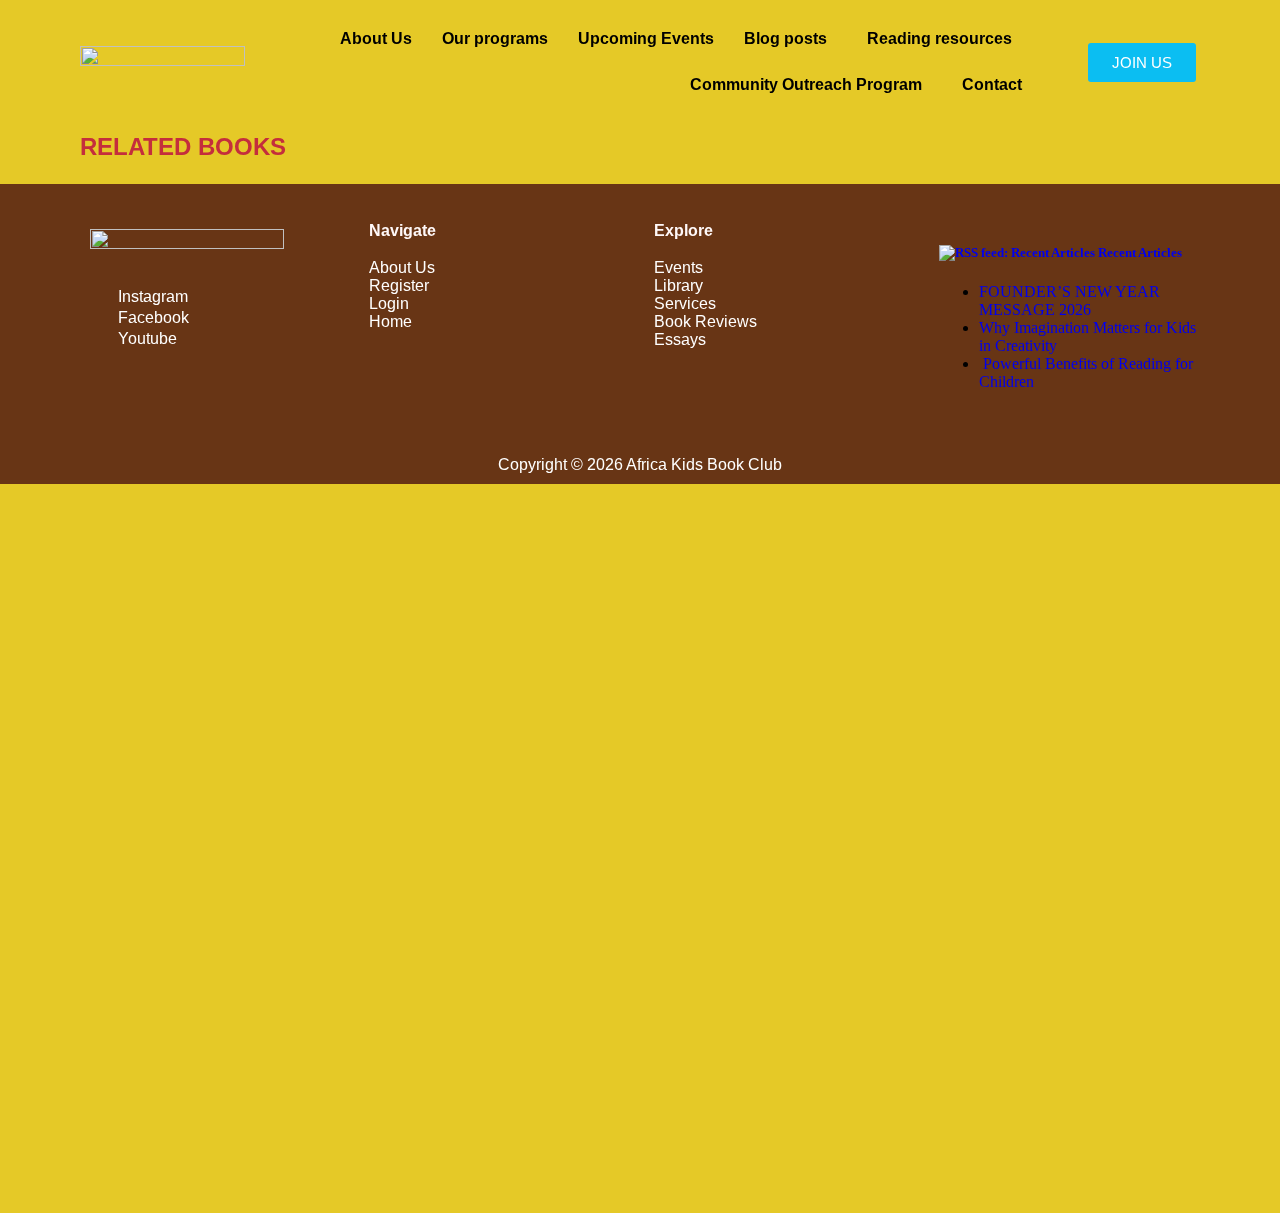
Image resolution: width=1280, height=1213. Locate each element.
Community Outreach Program (806, 84)
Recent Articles (1140, 252)
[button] (790, 39)
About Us (376, 38)
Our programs (495, 38)
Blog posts (785, 38)
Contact (992, 84)
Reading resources (939, 38)
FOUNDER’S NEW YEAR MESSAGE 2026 (1069, 300)
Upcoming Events (646, 38)
